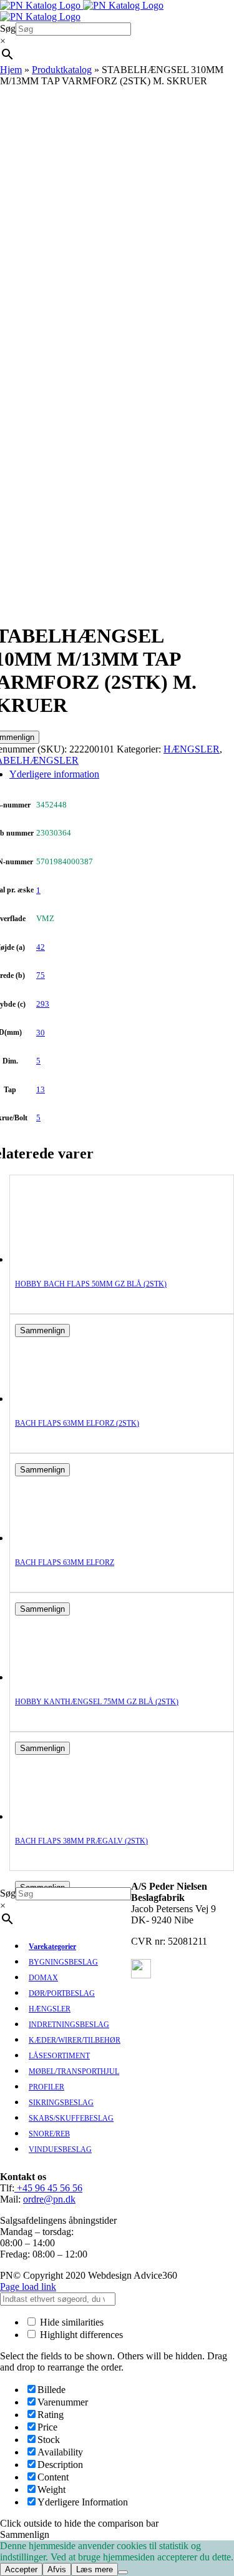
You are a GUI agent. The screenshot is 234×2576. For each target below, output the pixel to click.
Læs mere (95, 2569)
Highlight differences (80, 2335)
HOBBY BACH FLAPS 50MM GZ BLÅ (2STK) (91, 1284)
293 (43, 1004)
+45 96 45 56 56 (48, 2188)
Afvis (57, 2569)
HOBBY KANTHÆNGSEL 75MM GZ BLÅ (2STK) (97, 1702)
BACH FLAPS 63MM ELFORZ (65, 1562)
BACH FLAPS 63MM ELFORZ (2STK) (77, 1423)
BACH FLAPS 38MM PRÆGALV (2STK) (81, 1841)
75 (41, 975)
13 (41, 1089)
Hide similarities (71, 2322)
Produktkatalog (62, 70)
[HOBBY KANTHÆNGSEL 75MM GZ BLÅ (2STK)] (65, 1677)
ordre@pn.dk (49, 2199)
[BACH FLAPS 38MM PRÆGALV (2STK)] (65, 1816)
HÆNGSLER (192, 749)
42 (41, 947)
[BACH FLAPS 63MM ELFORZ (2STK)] (65, 1399)
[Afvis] (123, 2572)
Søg (8, 28)
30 (41, 1033)
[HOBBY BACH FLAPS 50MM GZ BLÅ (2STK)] (65, 1259)
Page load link (28, 2287)
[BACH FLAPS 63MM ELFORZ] (65, 1538)
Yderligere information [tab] (54, 774)
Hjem (11, 70)
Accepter (21, 2569)
